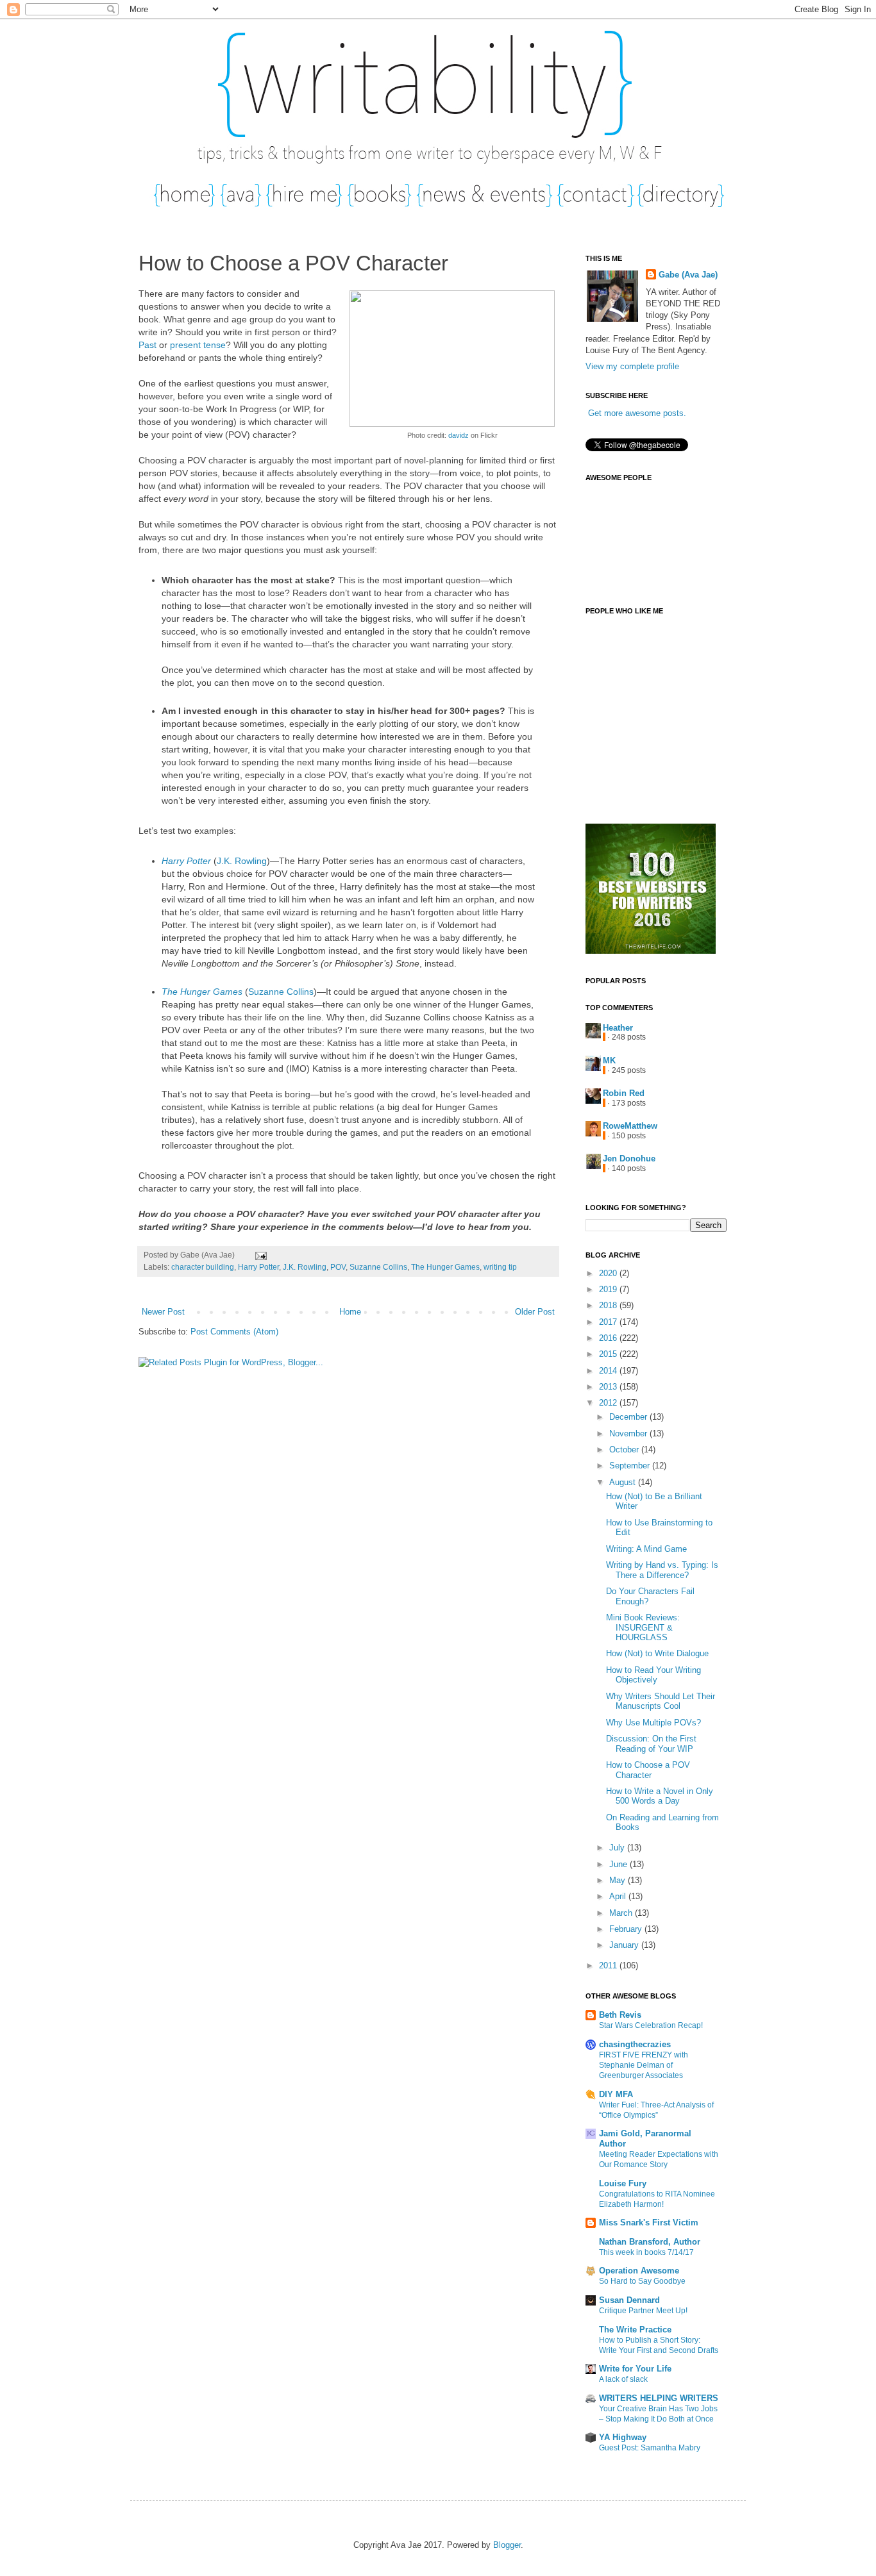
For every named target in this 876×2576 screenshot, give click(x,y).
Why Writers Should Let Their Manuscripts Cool (661, 1701)
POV (338, 1267)
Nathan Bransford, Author (650, 2242)
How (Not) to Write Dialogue (657, 1653)
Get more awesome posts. (637, 413)
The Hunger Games (202, 992)
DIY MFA (616, 2094)
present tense (198, 345)
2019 (609, 1289)
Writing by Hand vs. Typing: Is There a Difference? (662, 1570)
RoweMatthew (630, 1126)
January (625, 1945)
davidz (459, 435)
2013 (609, 1387)
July (618, 1848)
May (619, 1880)
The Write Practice (635, 2330)
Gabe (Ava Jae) (688, 275)
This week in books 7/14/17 (646, 2252)
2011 (609, 1965)
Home (350, 1312)
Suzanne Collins (281, 992)
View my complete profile (632, 366)
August (624, 1482)
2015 (609, 1354)
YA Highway (623, 2437)
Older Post (535, 1312)
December (629, 1417)
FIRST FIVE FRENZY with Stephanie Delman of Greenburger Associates (644, 2065)
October (625, 1450)
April (619, 1896)
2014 (609, 1371)
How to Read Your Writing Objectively (653, 1675)
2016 (609, 1338)
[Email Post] (259, 1255)
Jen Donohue (629, 1159)
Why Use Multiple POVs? (653, 1723)
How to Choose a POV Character (648, 1770)
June (619, 1864)
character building (203, 1267)
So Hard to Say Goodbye (642, 2281)
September (631, 1466)
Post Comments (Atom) (234, 1332)
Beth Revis (620, 2015)
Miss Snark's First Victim (649, 2223)
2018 (609, 1305)
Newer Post (163, 1312)
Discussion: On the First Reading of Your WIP (651, 1744)
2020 (609, 1273)
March (622, 1913)
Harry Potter (186, 861)
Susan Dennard (629, 2300)
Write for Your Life (635, 2369)
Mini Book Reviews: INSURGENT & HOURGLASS (643, 1627)
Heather (618, 1028)
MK (609, 1060)
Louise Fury (623, 2183)
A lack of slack (623, 2379)
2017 (609, 1322)
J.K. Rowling (242, 861)
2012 (609, 1403)
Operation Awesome (639, 2271)
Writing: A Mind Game (646, 1549)
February (627, 1929)
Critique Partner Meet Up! (643, 2311)
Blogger (507, 2545)
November (629, 1433)
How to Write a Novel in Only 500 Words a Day (660, 1796)
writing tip (500, 1267)
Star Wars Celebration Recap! (651, 2025)
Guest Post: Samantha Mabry (650, 2448)
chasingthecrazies (635, 2044)
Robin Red (624, 1093)
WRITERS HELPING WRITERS (659, 2398)
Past (147, 345)
